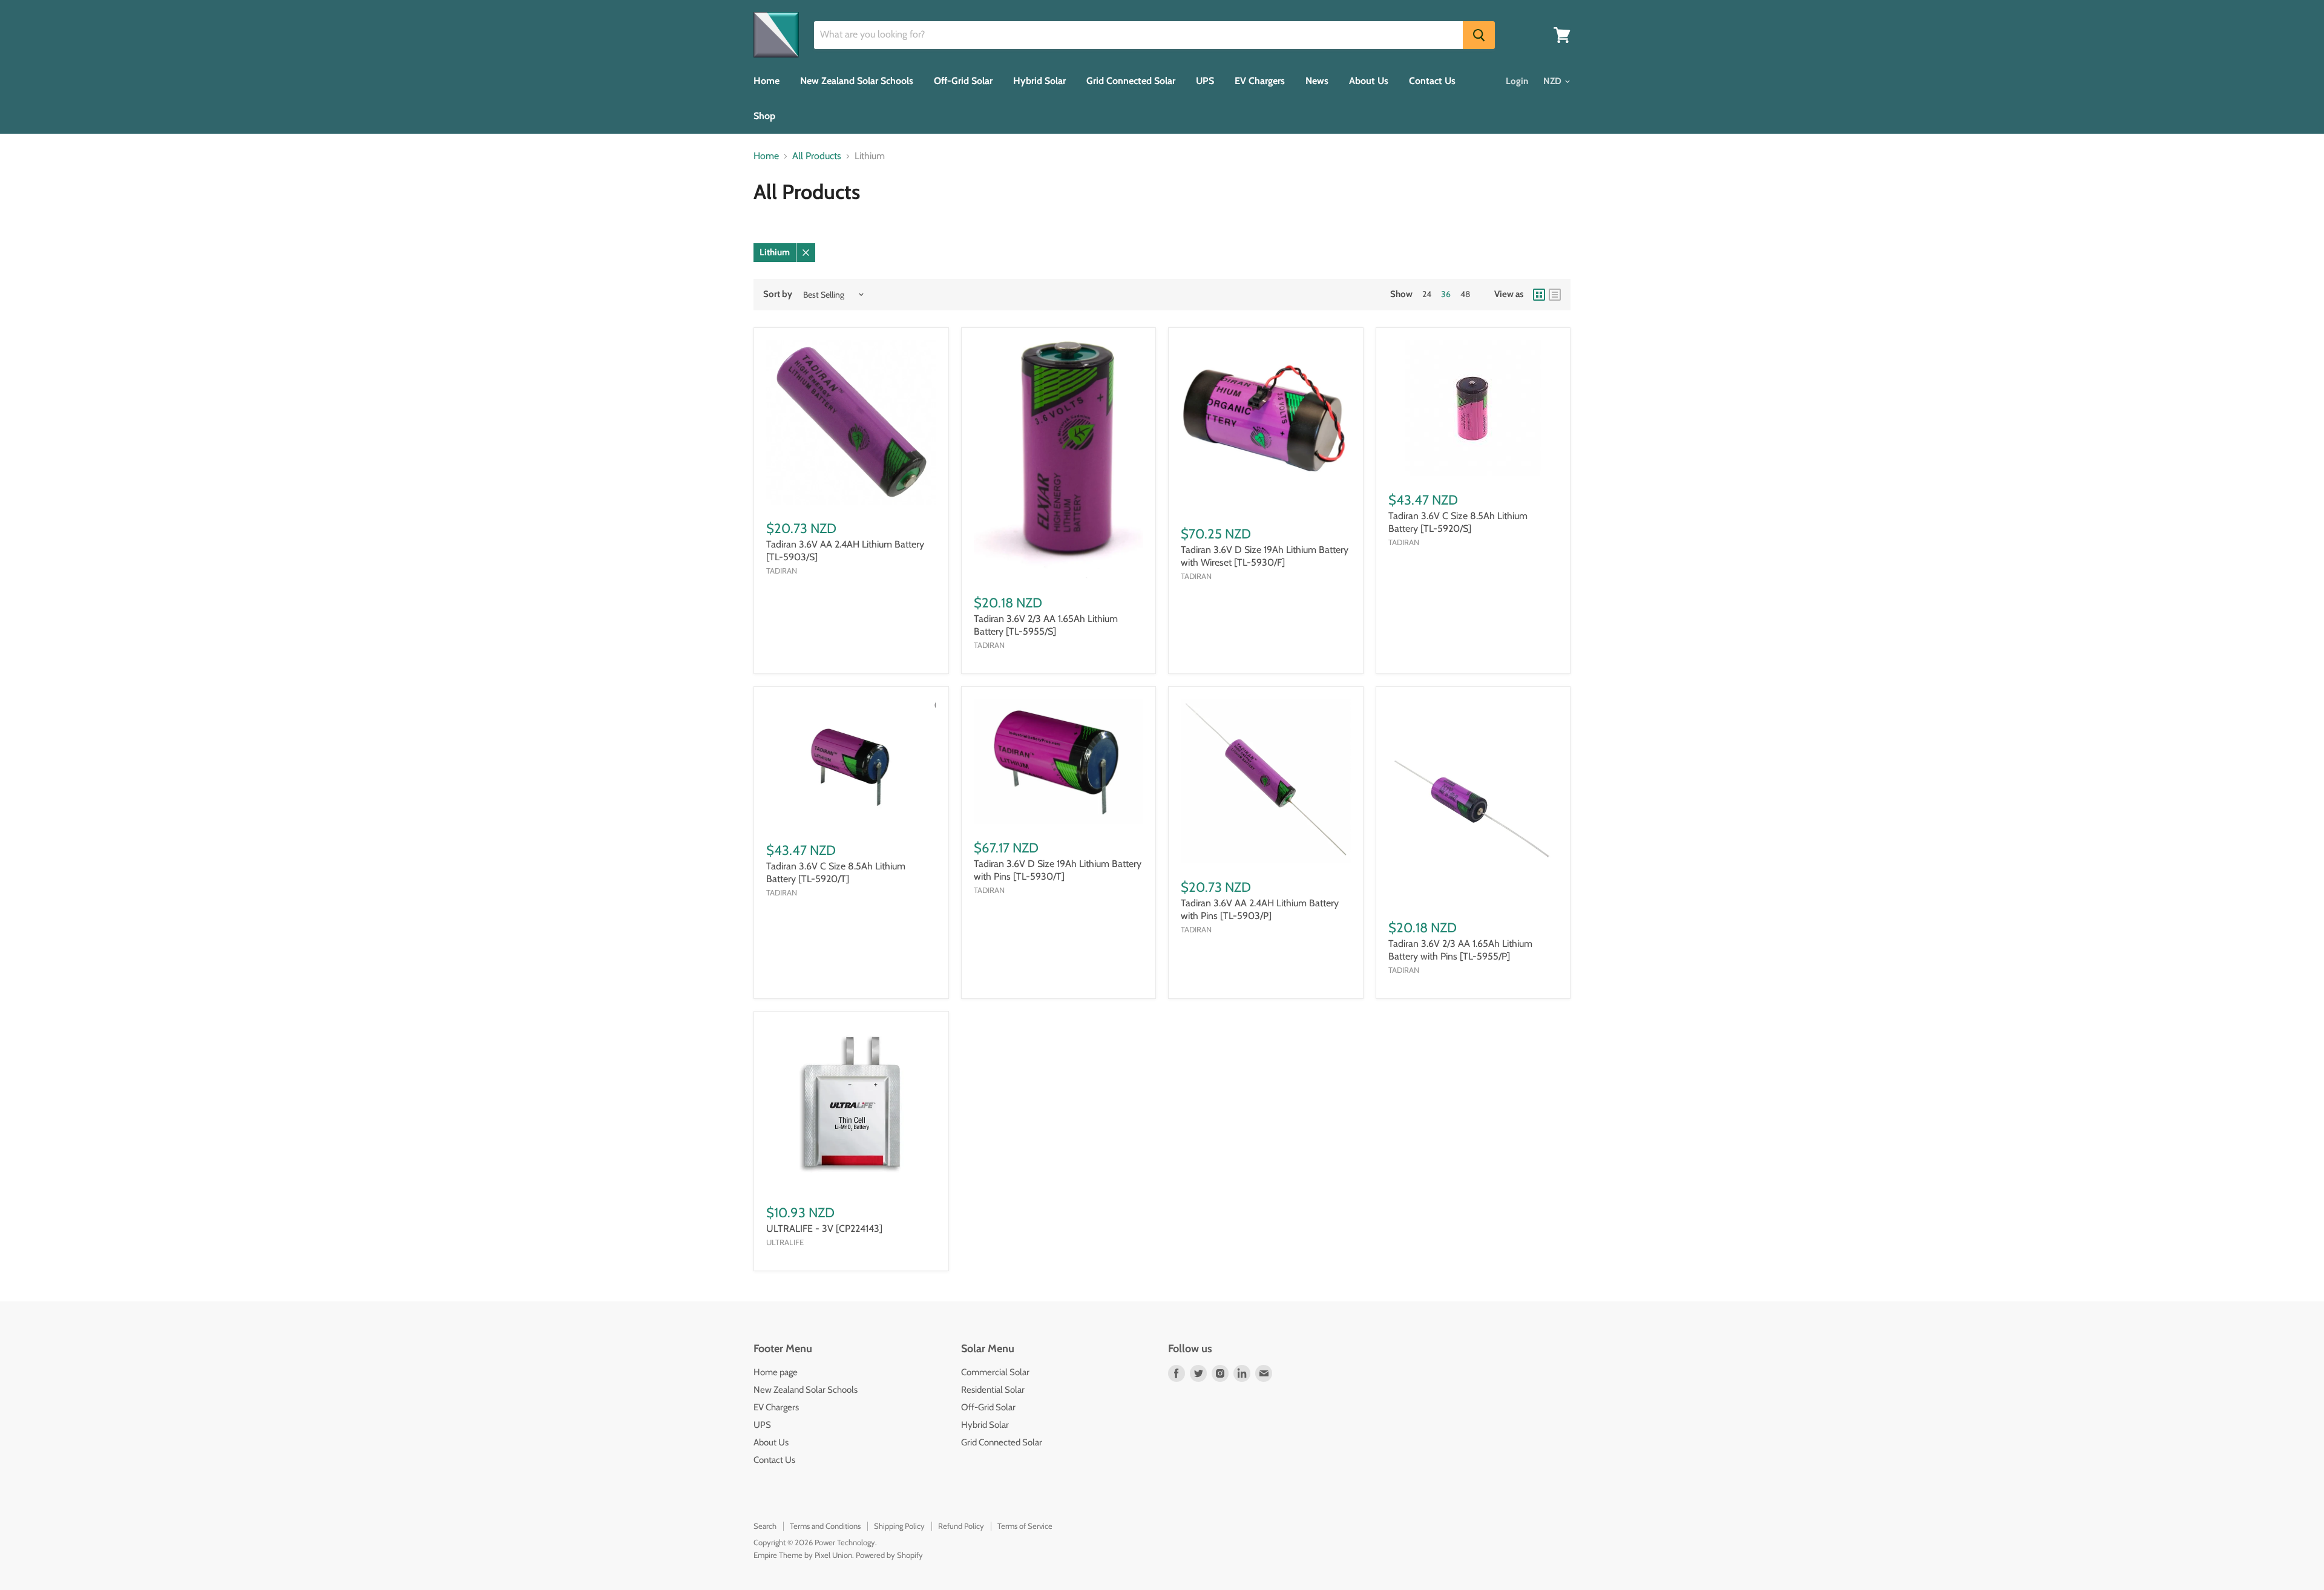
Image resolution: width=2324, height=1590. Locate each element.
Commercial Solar (995, 1372)
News (1317, 81)
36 (1446, 294)
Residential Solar (993, 1390)
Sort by (778, 294)
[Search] (1479, 35)
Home (766, 81)
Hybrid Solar (1039, 81)
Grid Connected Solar (1131, 81)
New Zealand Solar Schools (857, 81)
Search (765, 1526)
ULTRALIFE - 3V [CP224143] (824, 1228)
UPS (1205, 81)
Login (1517, 81)
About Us (1369, 81)
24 (1427, 294)
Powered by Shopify (889, 1555)
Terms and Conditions (825, 1526)
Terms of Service (1025, 1526)
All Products (817, 156)
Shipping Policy (899, 1526)
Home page (776, 1372)
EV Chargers (1260, 81)
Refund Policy (961, 1526)
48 (1465, 294)
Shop (764, 116)
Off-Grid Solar (963, 81)
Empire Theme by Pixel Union (803, 1555)
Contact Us (1432, 81)
